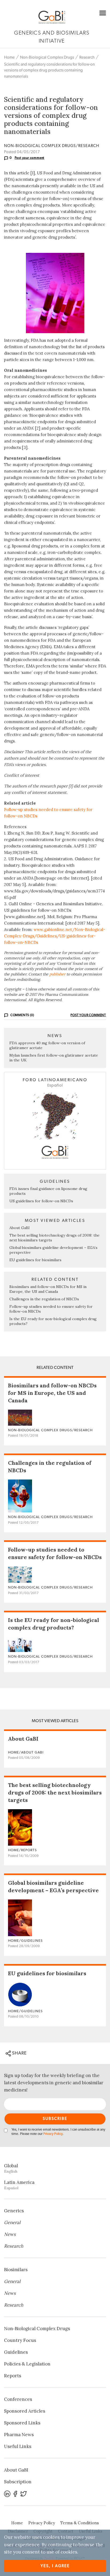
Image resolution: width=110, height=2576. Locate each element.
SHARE (19, 2053)
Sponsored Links (22, 2423)
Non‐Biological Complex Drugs (47, 57)
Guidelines (16, 2352)
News (10, 2234)
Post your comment (30, 158)
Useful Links (18, 2446)
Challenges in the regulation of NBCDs (44, 1299)
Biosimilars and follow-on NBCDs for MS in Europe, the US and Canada (48, 1289)
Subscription (18, 2482)
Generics (14, 2211)
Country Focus (20, 2340)
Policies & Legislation (27, 2364)
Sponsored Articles (25, 2411)
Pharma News (19, 2435)
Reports (13, 2376)
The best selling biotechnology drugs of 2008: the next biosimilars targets (55, 1792)
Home (9, 57)
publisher (57, 974)
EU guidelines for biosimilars (35, 1260)
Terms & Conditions (80, 2523)
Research (87, 57)
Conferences (18, 2399)
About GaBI (19, 1228)
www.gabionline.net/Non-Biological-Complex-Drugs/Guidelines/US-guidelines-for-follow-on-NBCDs (55, 936)
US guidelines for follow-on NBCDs (41, 1201)
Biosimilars (16, 2270)
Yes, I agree (55, 2566)
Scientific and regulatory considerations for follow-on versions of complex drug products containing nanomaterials (49, 70)
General (12, 2222)
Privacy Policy (53, 2134)
